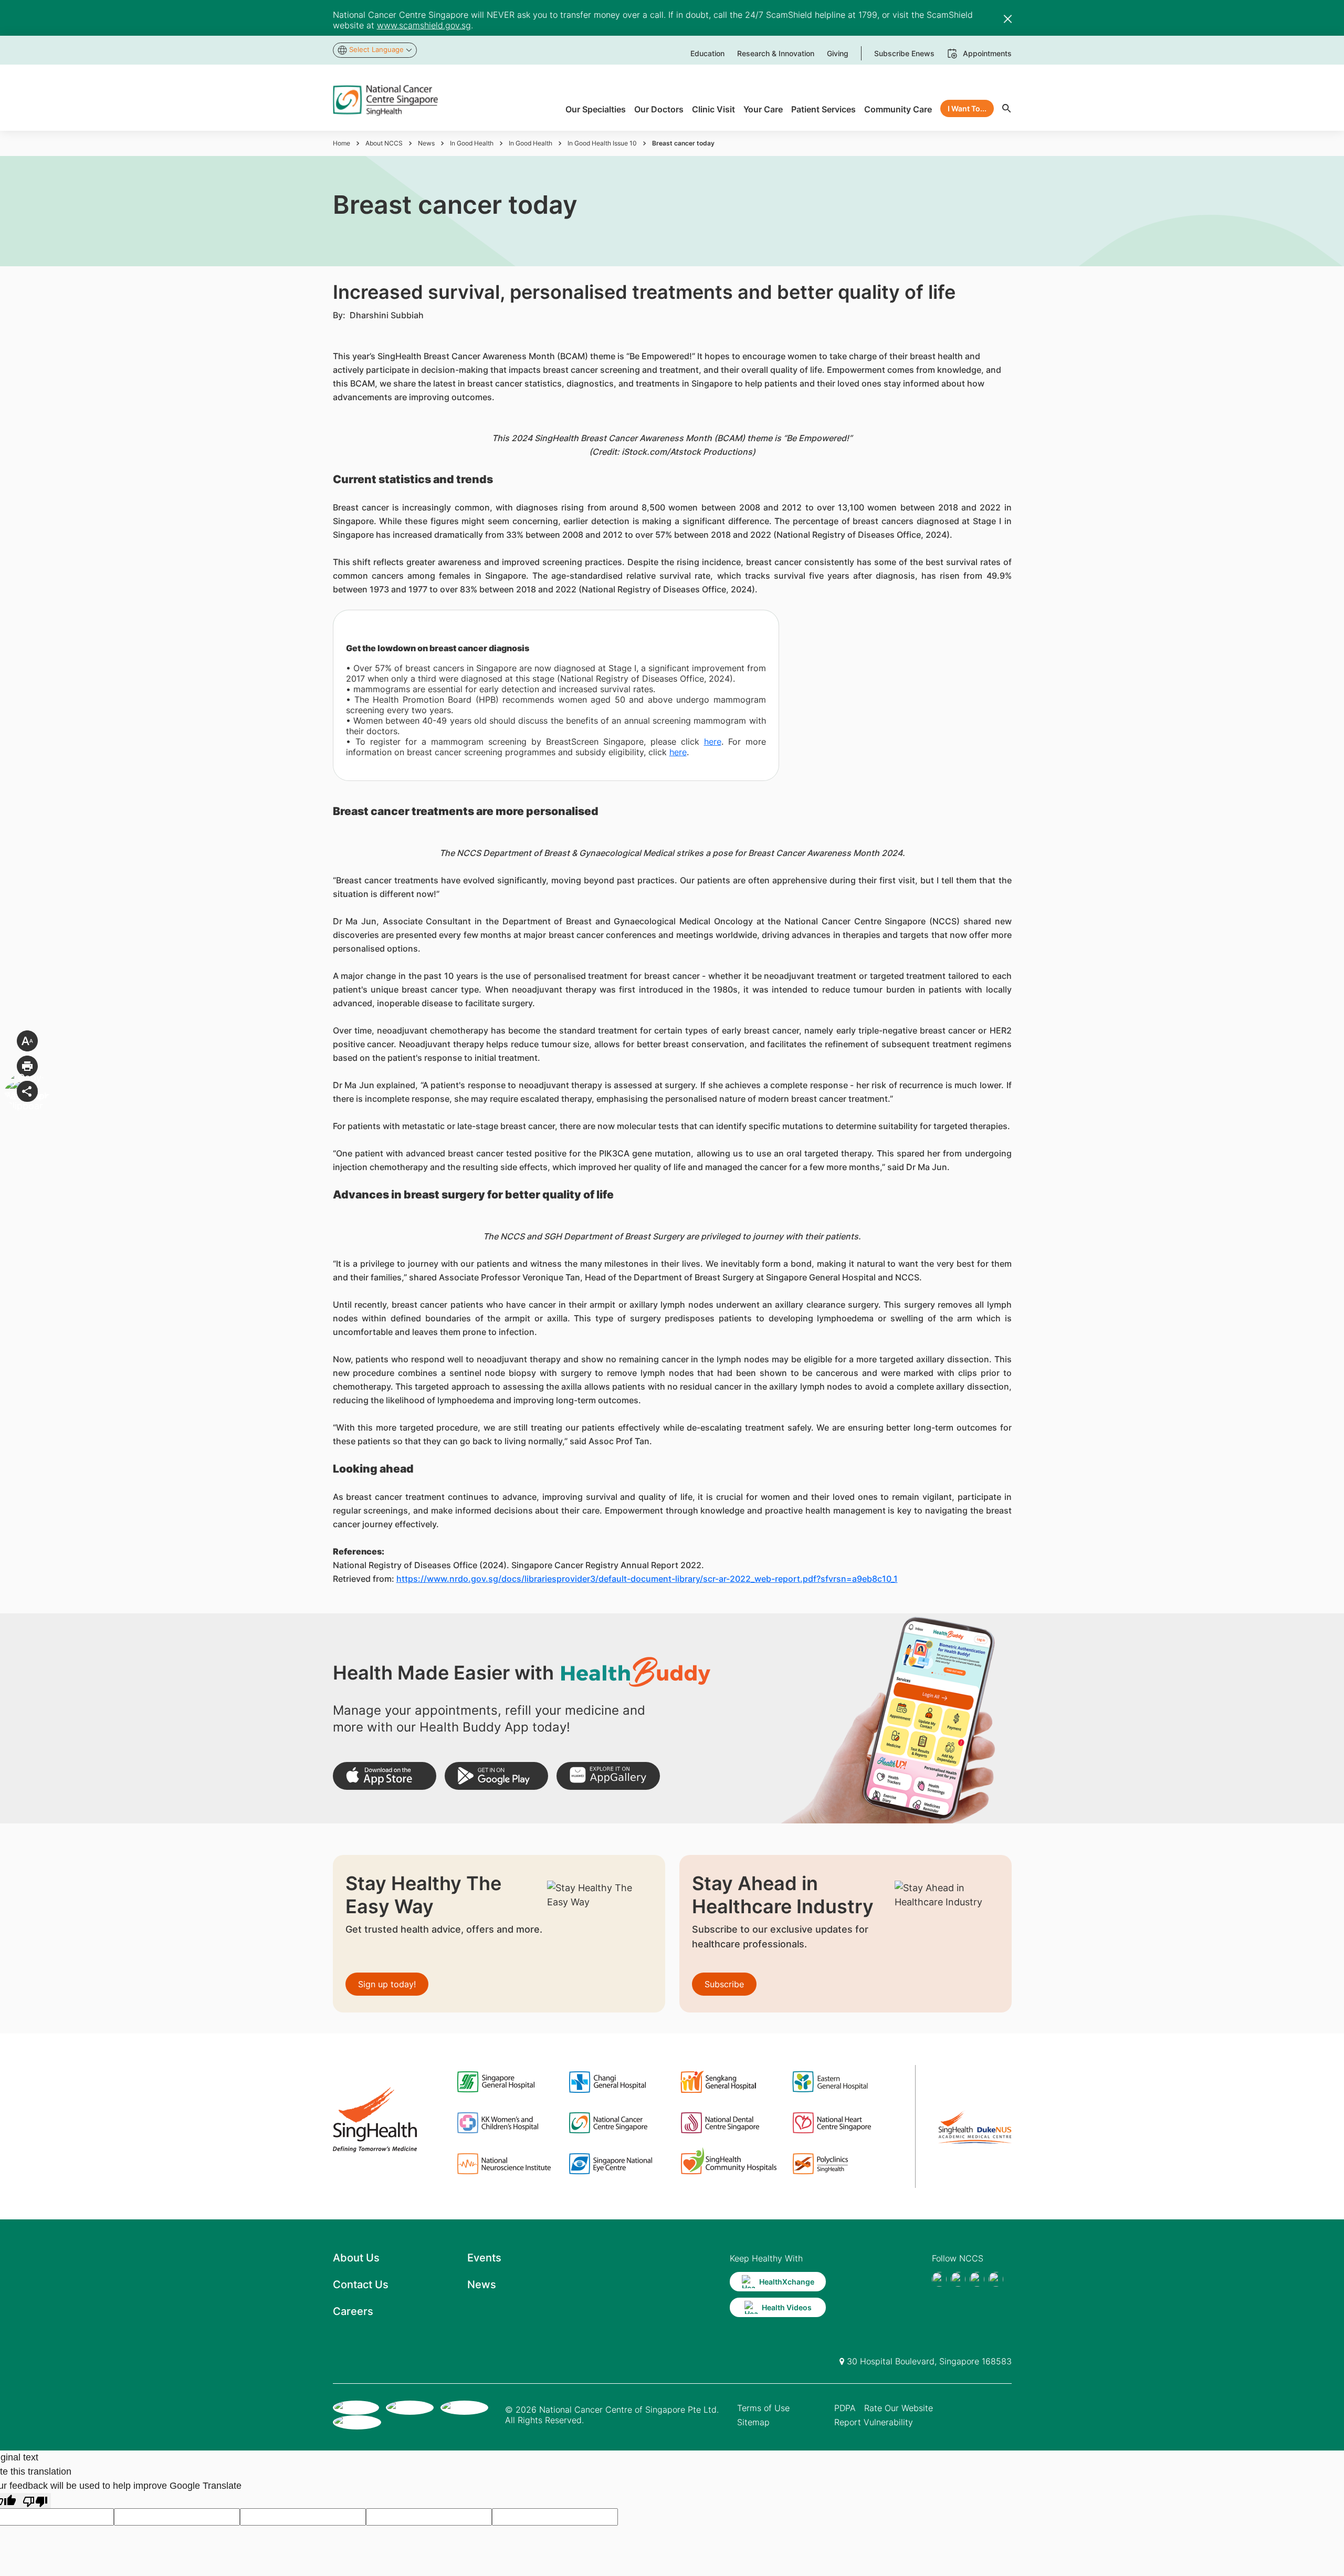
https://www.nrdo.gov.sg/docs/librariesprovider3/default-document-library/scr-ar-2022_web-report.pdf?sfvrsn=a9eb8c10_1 (647, 1579)
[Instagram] (977, 2279)
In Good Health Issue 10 (602, 143)
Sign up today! (387, 1984)
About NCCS (384, 143)
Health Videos (787, 2307)
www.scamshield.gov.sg (424, 25)
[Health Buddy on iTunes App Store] (385, 1776)
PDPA (845, 2408)
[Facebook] (939, 2279)
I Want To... (967, 108)
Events (484, 2258)
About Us (356, 2258)
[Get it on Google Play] (496, 1776)
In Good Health (472, 143)
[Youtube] (958, 2279)
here (713, 742)
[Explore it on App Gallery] (608, 1776)
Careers (353, 2311)
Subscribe (724, 1984)
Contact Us (361, 2285)
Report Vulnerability (874, 2422)
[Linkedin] (996, 2279)
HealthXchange (787, 2282)
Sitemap (753, 2422)
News (426, 143)
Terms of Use (763, 2408)
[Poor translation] (35, 2501)
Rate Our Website (899, 2408)
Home (342, 143)
